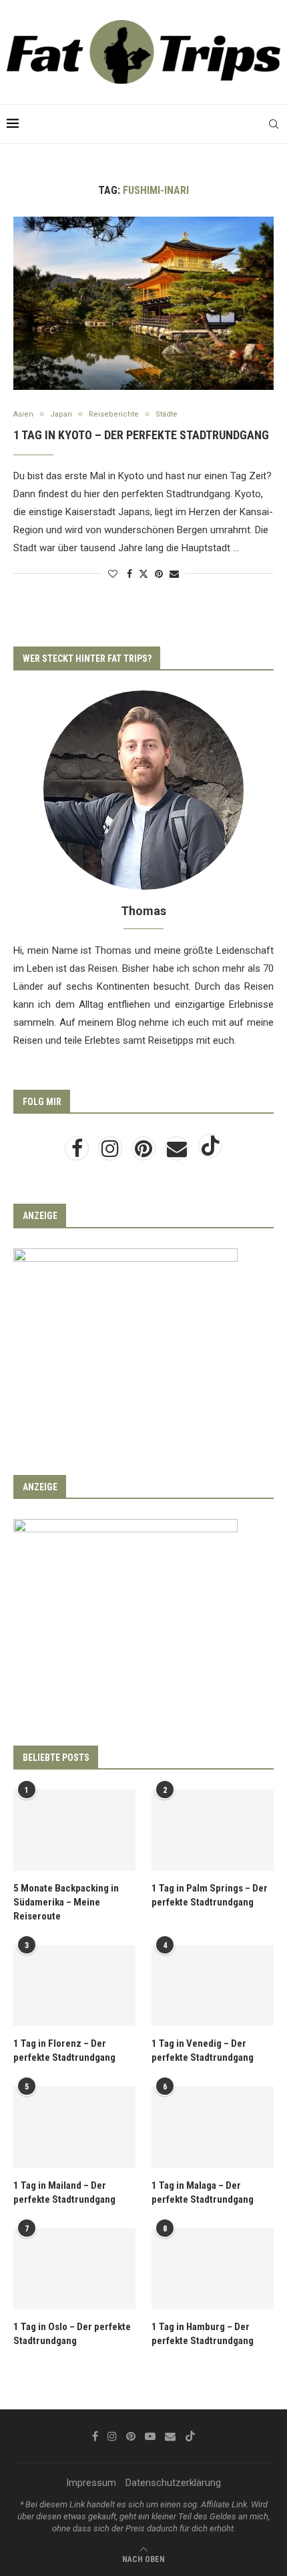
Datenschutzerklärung (173, 2483)
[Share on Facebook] (129, 574)
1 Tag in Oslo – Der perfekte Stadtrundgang (72, 2334)
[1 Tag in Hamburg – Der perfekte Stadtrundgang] (213, 2269)
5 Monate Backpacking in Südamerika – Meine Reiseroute (66, 1902)
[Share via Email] (174, 574)
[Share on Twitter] (143, 574)
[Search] (274, 124)
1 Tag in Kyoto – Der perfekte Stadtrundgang (141, 435)
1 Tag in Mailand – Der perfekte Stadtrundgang (64, 2192)
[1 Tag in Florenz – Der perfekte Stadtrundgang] (74, 1985)
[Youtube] (150, 2436)
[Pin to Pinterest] (159, 574)
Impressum (91, 2483)
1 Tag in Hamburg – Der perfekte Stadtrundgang (203, 2334)
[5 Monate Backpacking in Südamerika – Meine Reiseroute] (74, 1830)
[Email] (178, 1152)
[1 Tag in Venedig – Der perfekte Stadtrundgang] (213, 1985)
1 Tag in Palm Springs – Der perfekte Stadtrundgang (210, 1895)
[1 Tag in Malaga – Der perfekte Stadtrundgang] (213, 2127)
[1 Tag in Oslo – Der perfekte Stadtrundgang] (74, 2269)
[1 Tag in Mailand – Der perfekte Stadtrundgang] (74, 2127)
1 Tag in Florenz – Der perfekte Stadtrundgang (64, 2050)
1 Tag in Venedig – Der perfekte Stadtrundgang (203, 2050)
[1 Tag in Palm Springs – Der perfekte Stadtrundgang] (213, 1830)
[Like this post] (113, 574)
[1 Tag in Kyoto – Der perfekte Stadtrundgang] (143, 303)
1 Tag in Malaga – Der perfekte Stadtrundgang (203, 2192)
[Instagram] (111, 1152)
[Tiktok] (210, 1152)
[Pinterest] (145, 1152)
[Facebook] (78, 1152)
